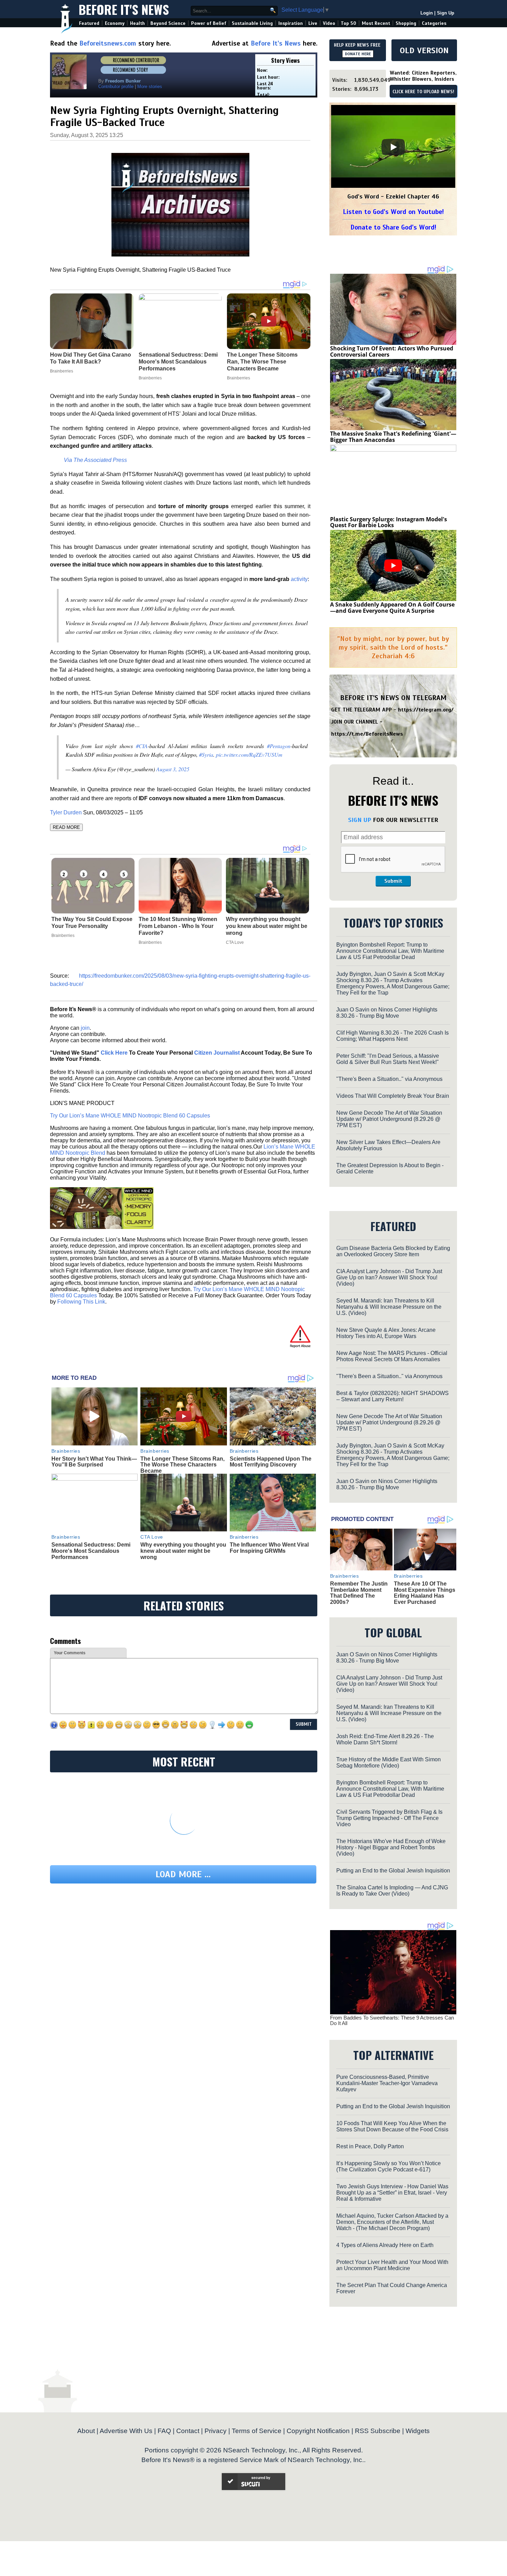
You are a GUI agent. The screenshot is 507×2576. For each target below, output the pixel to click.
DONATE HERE (358, 54)
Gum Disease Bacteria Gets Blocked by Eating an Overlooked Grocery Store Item (393, 1251)
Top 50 (349, 23)
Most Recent (376, 23)
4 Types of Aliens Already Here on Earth (385, 2245)
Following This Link (81, 1302)
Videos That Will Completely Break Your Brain (393, 1096)
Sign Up (446, 13)
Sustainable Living (252, 23)
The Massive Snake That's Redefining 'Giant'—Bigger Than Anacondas (393, 437)
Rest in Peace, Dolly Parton (370, 2146)
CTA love (235, 942)
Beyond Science (168, 23)
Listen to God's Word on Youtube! (393, 212)
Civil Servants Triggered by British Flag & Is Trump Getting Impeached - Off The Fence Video (389, 1818)
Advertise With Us (126, 2431)
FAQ (164, 2431)
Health (137, 23)
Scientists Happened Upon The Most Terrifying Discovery (271, 1462)
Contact (188, 2431)
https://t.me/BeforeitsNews (367, 734)
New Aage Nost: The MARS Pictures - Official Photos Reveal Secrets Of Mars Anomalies (392, 1356)
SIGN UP (360, 820)
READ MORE (66, 827)
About (86, 2431)
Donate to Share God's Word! (393, 227)
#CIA (142, 746)
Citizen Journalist (217, 1053)
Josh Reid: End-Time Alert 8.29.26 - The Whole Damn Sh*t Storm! (385, 1739)
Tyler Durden (66, 812)
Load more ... (183, 1874)
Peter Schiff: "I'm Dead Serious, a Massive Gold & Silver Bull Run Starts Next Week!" (388, 1059)
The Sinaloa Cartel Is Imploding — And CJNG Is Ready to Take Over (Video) (392, 1891)
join (85, 1028)
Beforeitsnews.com (108, 43)
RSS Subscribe (378, 2431)
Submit (393, 881)
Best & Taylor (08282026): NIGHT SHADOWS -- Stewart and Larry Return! (392, 1396)
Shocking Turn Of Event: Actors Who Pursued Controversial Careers (392, 351)
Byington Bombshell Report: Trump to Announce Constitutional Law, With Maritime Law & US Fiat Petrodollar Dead (390, 951)
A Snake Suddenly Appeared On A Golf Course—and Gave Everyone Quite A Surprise (392, 608)
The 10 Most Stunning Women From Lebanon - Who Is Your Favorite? (178, 926)
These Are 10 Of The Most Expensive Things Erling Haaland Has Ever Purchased (425, 1593)
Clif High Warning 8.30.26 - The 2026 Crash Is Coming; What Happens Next (392, 1036)
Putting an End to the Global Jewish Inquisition (393, 1871)
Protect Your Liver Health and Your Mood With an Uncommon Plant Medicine (392, 2265)
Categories (434, 23)
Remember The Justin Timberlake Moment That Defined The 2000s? (359, 1593)
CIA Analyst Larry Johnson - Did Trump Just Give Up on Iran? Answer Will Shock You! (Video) (389, 1277)
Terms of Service (257, 2431)
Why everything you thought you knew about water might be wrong (267, 926)
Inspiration (291, 23)
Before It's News (124, 9)
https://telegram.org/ (426, 710)
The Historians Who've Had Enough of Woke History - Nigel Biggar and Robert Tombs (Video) (391, 1847)
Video (329, 23)
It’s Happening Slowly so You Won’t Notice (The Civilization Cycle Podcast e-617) (389, 2166)
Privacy (216, 2431)
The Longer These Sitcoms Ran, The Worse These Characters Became (182, 1465)
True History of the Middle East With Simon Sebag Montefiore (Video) (389, 1762)
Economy (115, 23)
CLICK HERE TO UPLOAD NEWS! (423, 92)
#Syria (206, 754)
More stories (150, 86)
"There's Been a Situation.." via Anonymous (389, 1079)
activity (299, 579)
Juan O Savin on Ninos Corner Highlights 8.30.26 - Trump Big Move (387, 1013)
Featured (89, 23)
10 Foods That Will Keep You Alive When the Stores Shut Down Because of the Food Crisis (392, 2126)
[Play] (393, 147)
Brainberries (63, 936)
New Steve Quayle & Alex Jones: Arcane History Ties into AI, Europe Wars (386, 1333)
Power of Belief (209, 23)
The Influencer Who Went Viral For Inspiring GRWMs (269, 1548)
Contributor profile (116, 86)
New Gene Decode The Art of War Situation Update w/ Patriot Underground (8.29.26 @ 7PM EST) (389, 1119)
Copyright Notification (318, 2431)
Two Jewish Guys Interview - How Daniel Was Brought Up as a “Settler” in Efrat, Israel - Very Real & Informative (392, 2193)
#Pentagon (279, 746)
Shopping (406, 23)
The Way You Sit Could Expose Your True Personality (92, 923)
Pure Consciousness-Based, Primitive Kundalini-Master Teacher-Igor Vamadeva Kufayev (387, 2083)
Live (313, 23)
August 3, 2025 (173, 769)
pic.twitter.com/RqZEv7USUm (249, 754)
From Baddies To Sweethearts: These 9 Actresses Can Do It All (392, 2021)
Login (427, 13)
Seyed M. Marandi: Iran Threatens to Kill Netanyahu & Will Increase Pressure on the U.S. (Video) (389, 1307)
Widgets (418, 2431)
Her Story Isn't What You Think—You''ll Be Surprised (94, 1462)
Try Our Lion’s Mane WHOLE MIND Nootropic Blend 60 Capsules (130, 1116)
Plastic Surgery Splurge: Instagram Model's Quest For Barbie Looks (389, 522)
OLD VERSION (424, 50)
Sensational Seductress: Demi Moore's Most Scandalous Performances (91, 1551)
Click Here (114, 1053)
